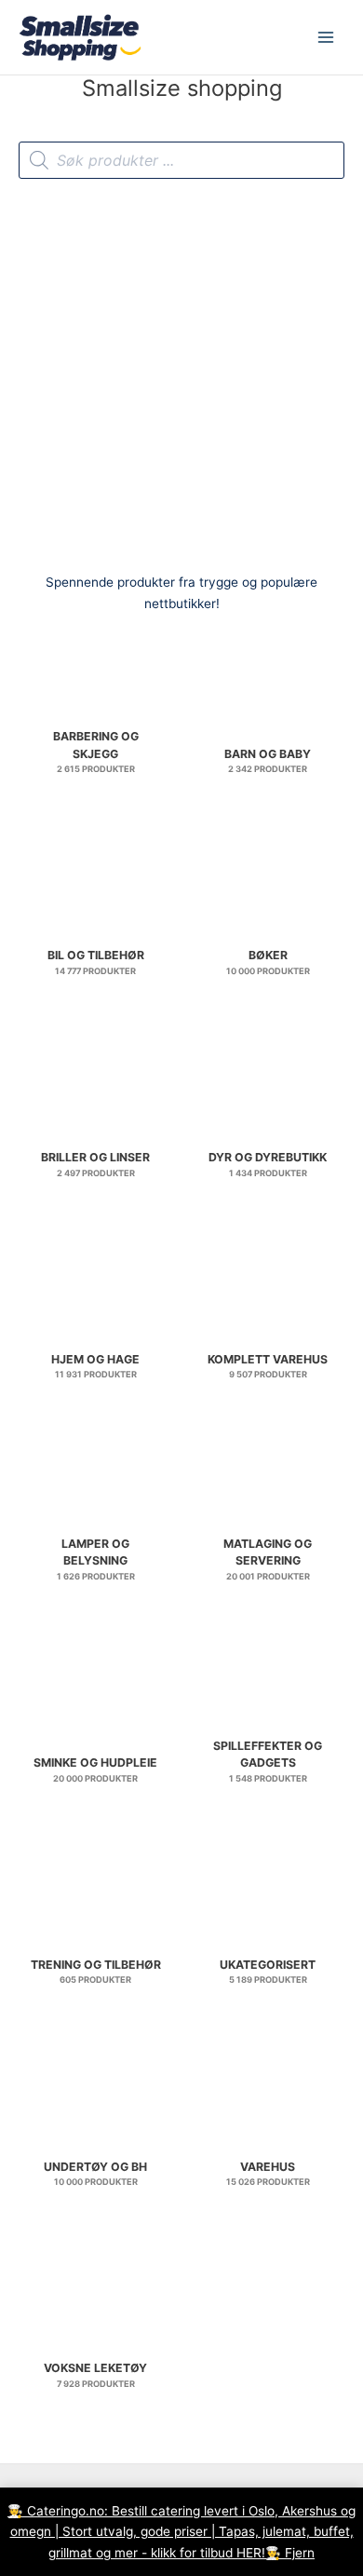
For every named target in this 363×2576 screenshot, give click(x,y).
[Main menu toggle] (326, 38)
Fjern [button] (300, 2553)
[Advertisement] (181, 370)
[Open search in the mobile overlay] (181, 160)
